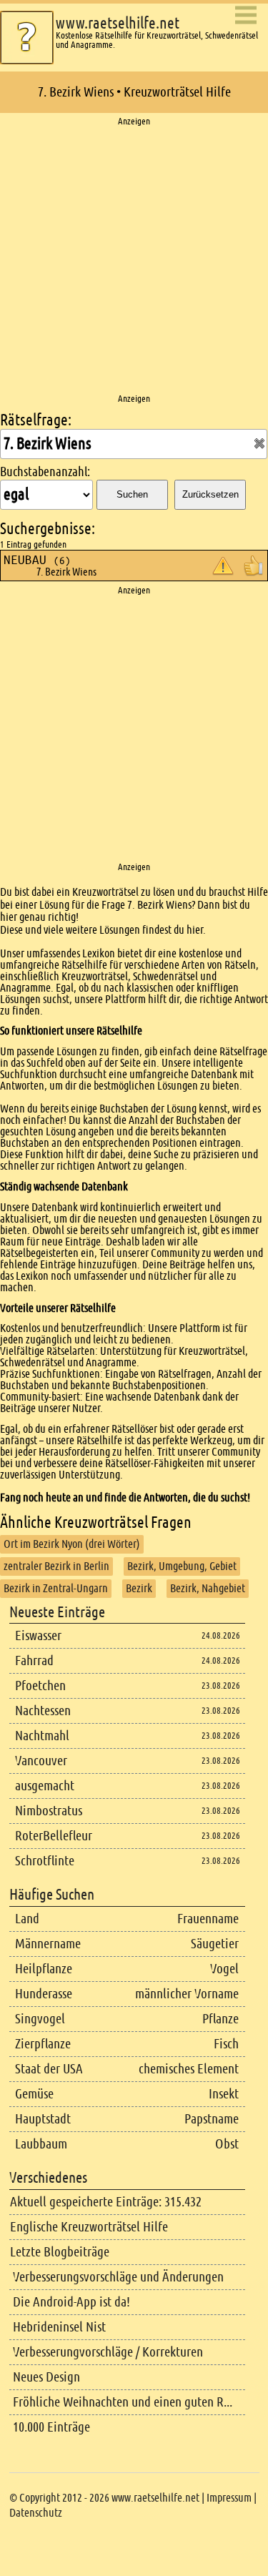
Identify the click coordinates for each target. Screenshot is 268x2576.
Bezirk (139, 1588)
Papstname (212, 2119)
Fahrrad (34, 1660)
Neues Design (46, 2377)
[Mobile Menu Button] (246, 16)
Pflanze (220, 2019)
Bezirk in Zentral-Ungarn (56, 1588)
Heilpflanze (44, 1969)
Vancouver (41, 1761)
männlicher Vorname (187, 1994)
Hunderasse (44, 1994)
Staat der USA (49, 2069)
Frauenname (208, 1919)
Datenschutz (36, 2513)
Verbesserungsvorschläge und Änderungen (118, 2277)
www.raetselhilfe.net (118, 23)
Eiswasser (38, 1635)
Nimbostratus (49, 1811)
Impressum (229, 2498)
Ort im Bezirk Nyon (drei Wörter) (72, 1544)
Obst (227, 2144)
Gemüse (34, 2094)
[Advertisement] (134, 261)
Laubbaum (41, 2144)
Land (27, 1919)
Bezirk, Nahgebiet (208, 1588)
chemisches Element (189, 2069)
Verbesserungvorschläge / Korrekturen (108, 2352)
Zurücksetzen (210, 494)
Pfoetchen (40, 1686)
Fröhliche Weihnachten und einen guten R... (123, 2402)
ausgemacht (45, 1786)
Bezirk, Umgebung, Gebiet (182, 1566)
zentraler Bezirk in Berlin (56, 1566)
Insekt (224, 2094)
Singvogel (40, 2019)
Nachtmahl (42, 1736)
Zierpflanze (43, 2044)
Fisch (226, 2044)
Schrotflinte (45, 1861)
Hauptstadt (43, 2119)
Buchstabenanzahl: (45, 472)
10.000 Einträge (51, 2427)
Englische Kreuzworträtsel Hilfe (89, 2227)
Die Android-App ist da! (71, 2302)
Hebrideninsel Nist (59, 2327)
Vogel (224, 1969)
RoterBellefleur (54, 1836)
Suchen (132, 494)
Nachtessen (43, 1711)
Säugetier (215, 1944)
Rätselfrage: (36, 420)
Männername (48, 1944)
